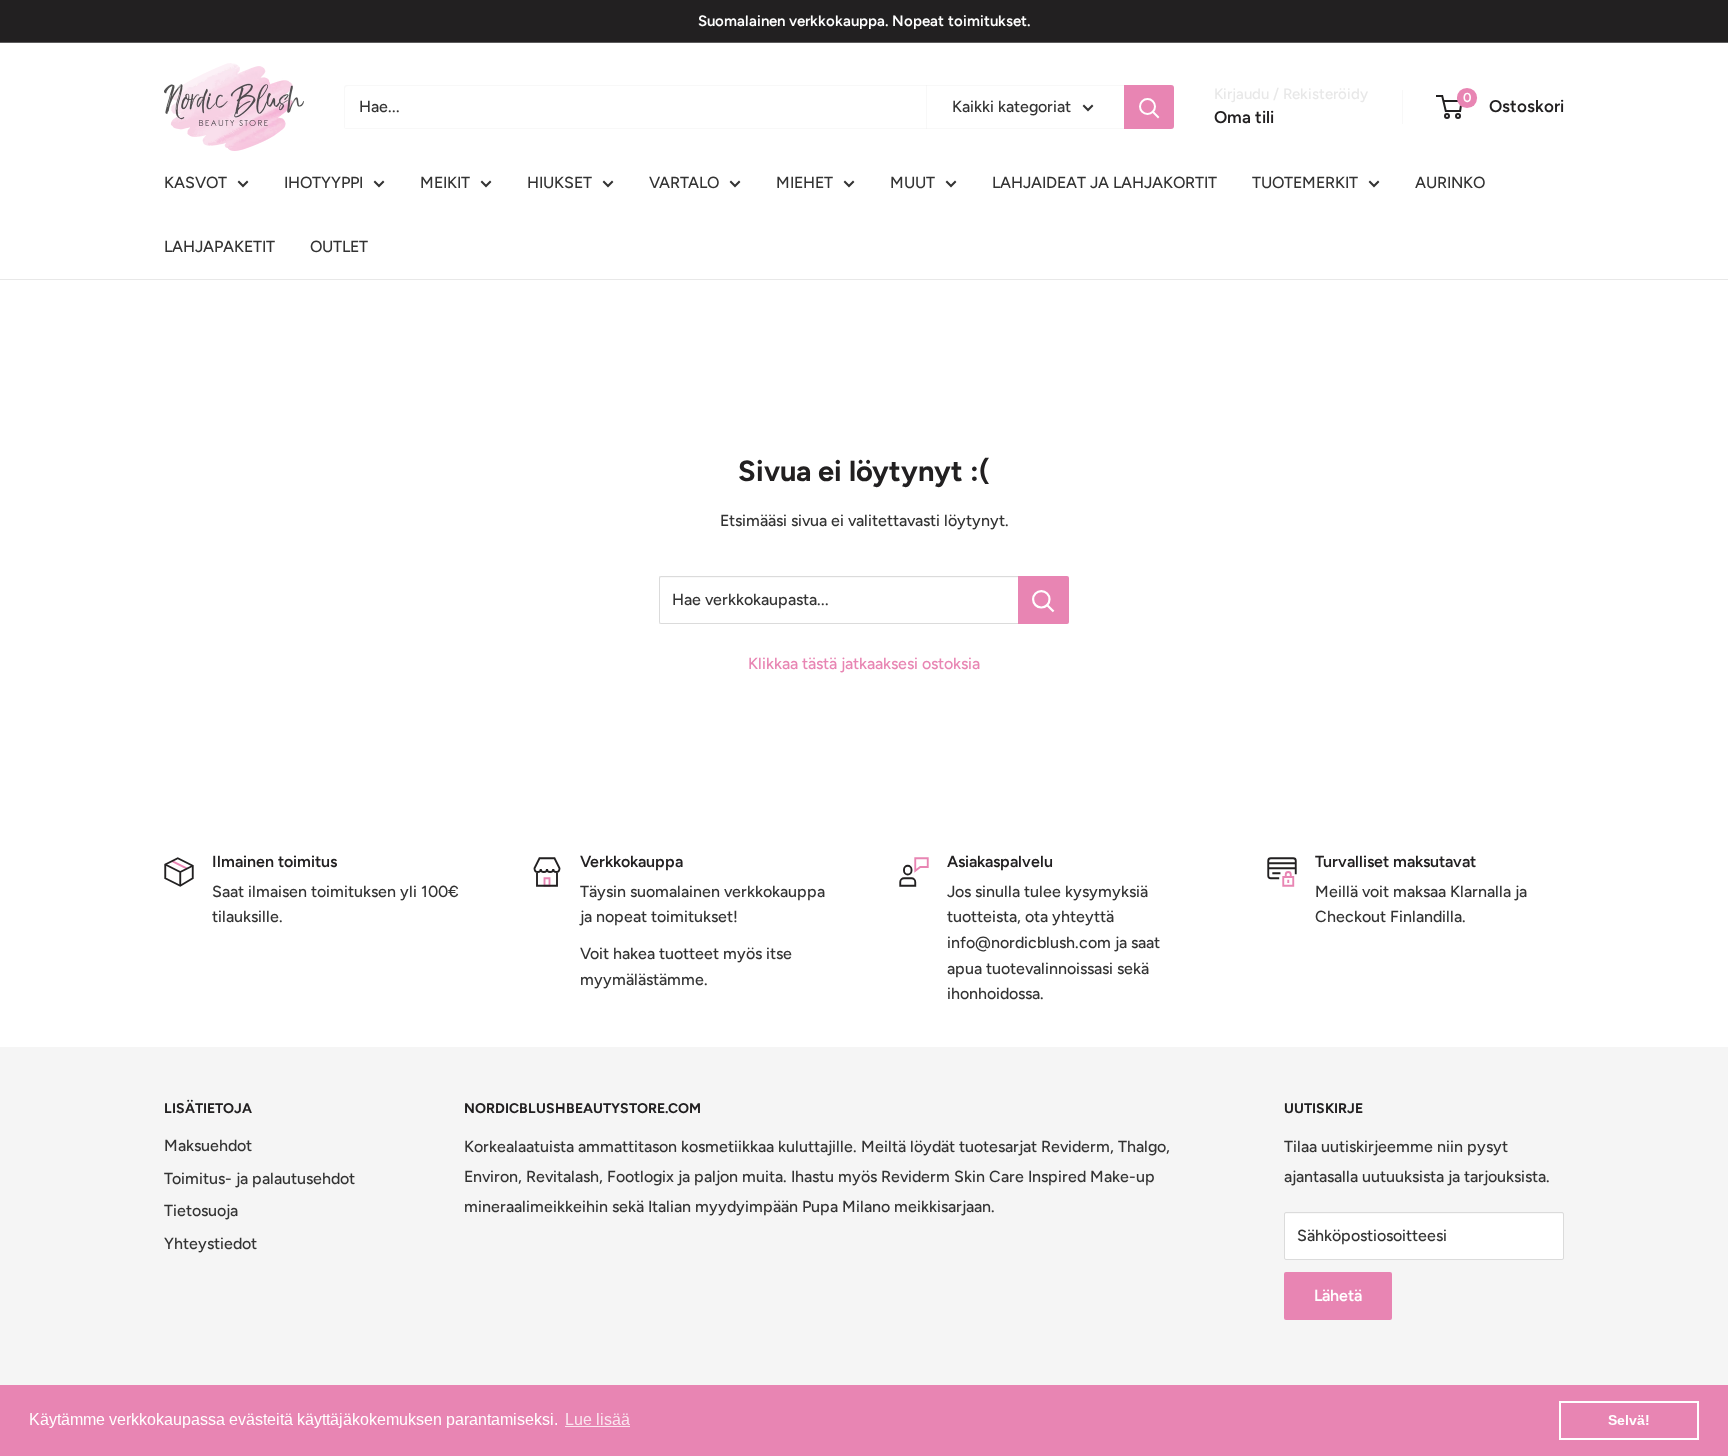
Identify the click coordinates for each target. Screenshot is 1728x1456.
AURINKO (1450, 182)
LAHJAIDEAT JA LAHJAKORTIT (1104, 182)
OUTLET (339, 246)
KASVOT (195, 182)
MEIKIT (445, 182)
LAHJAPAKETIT (219, 246)
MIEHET (804, 182)
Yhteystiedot (210, 1243)
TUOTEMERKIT (1305, 182)
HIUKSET (559, 182)
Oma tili (1244, 117)
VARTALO (684, 182)
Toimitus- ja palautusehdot (259, 1178)
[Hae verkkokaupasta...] (1043, 600)
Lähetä (1338, 1295)
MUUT (912, 182)
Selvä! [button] (1629, 1420)
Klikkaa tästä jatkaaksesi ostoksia (864, 663)
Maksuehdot (208, 1145)
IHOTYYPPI (323, 182)
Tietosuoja (201, 1210)
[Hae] (1149, 107)
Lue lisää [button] (597, 1419)
